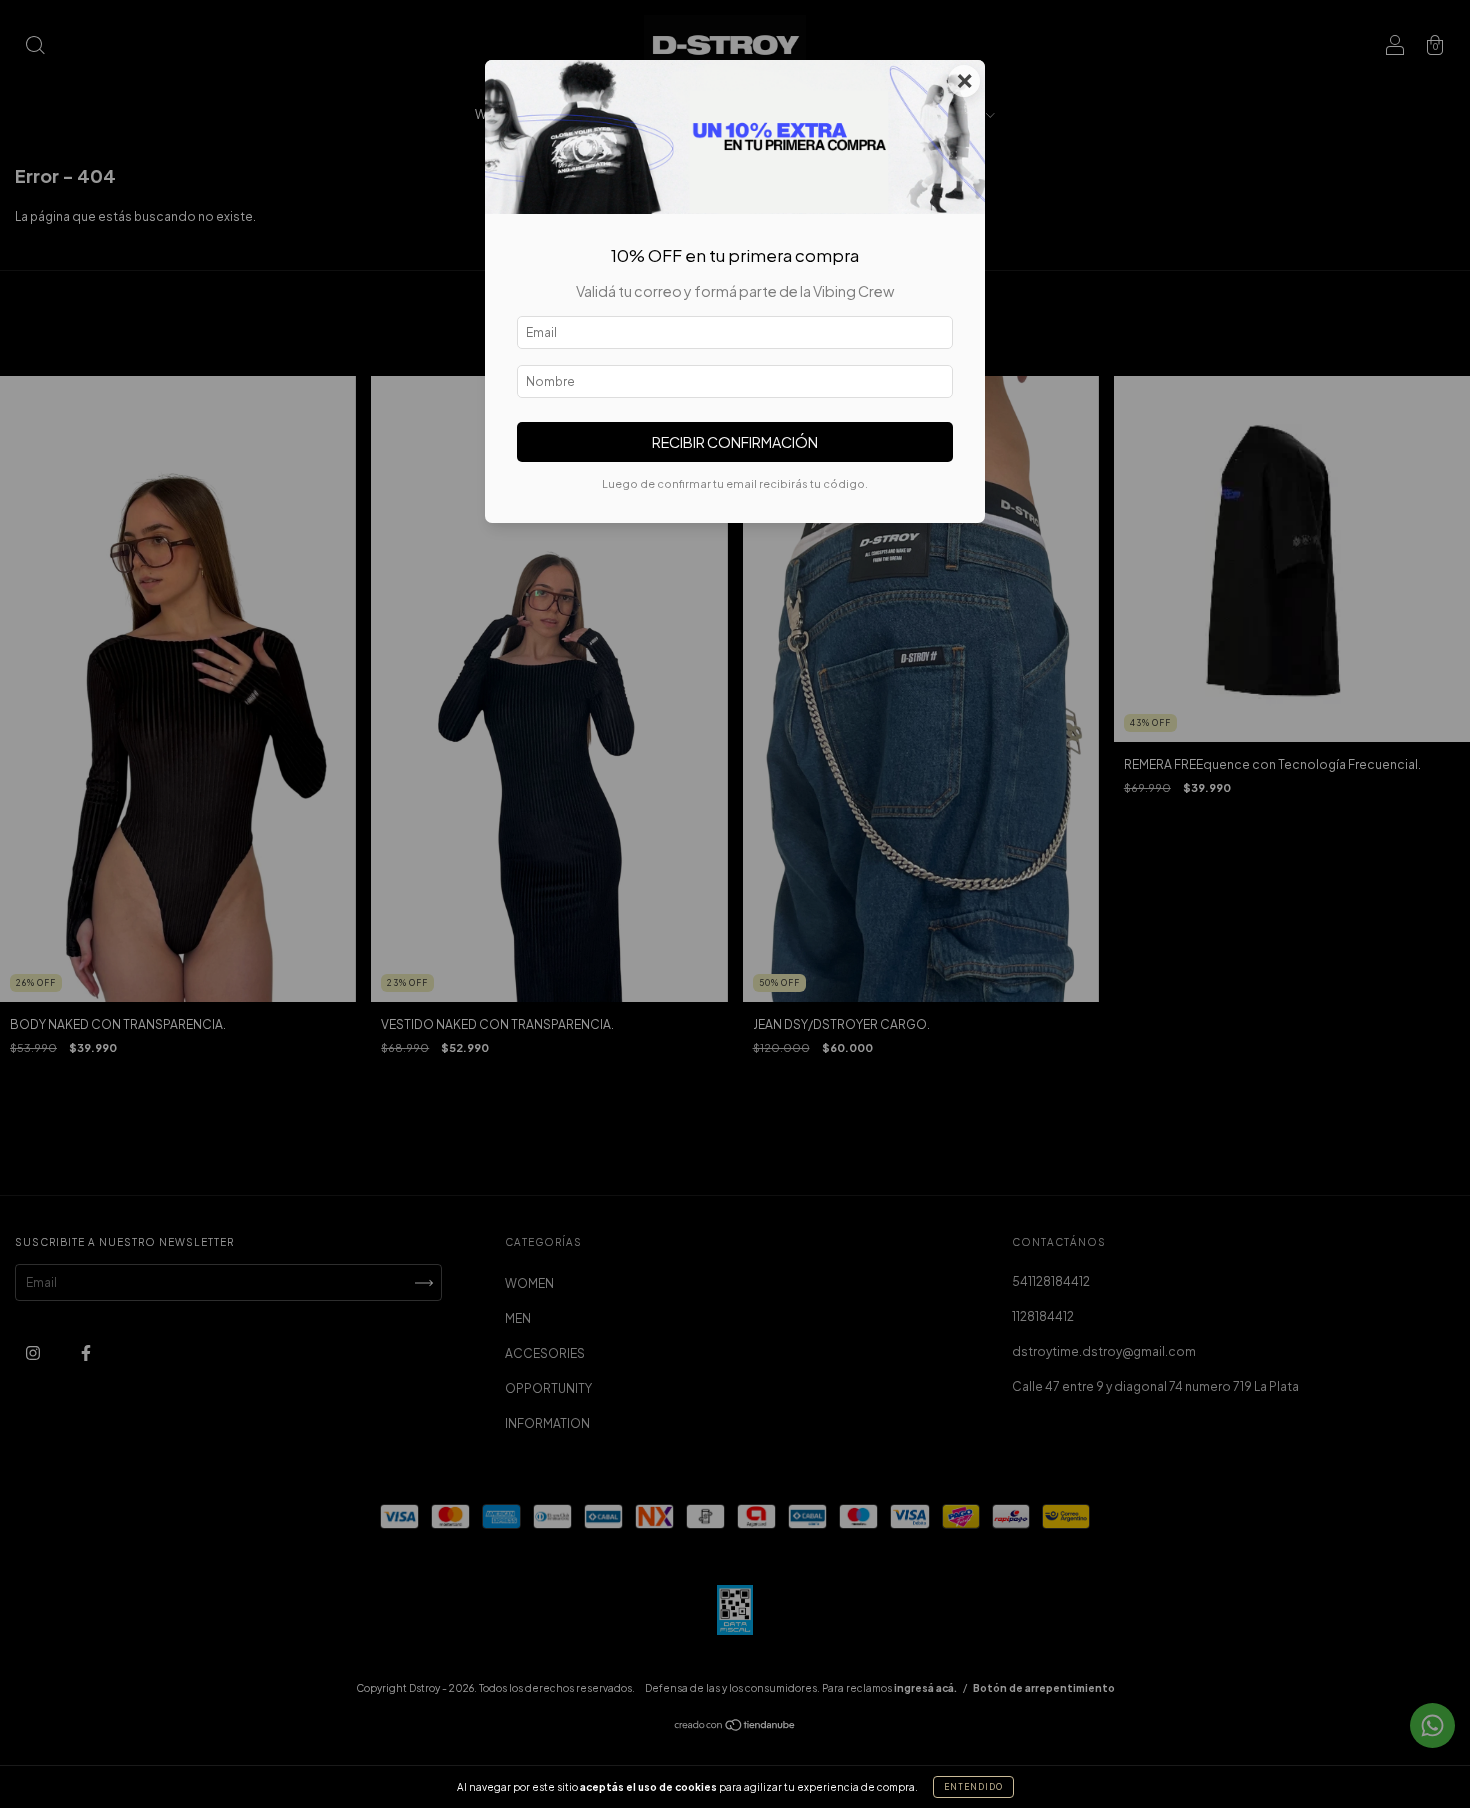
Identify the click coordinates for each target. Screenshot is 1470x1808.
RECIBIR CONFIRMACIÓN (735, 442)
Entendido (973, 1787)
